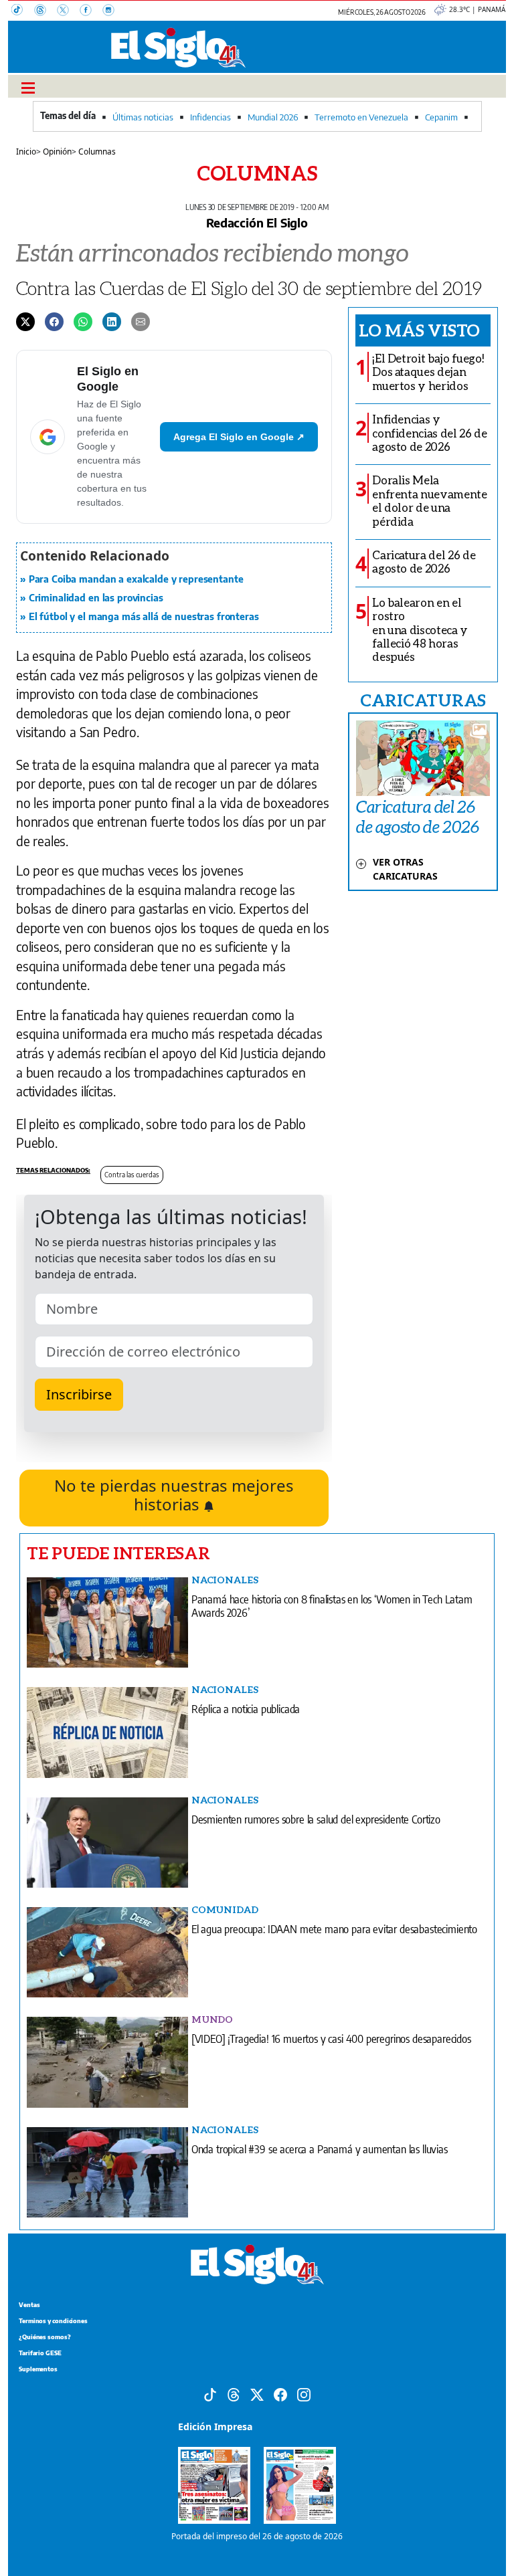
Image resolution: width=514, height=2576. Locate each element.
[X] (68, 11)
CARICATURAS (423, 700)
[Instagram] (112, 11)
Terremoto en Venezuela (361, 117)
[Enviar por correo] (141, 321)
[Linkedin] (112, 321)
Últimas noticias (143, 117)
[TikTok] (23, 11)
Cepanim (441, 117)
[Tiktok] (210, 2394)
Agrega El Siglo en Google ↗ (239, 437)
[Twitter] (25, 321)
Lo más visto (419, 330)
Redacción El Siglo (257, 222)
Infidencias (210, 117)
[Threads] (46, 11)
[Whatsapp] (83, 321)
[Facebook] (91, 11)
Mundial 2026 (273, 117)
